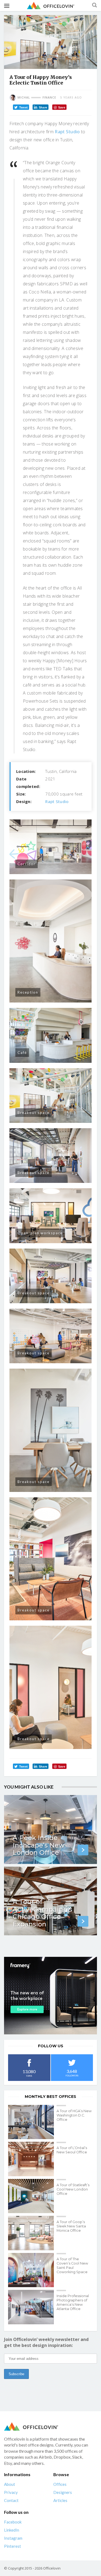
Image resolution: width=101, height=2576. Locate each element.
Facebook (13, 2522)
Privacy (11, 2492)
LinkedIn (12, 2530)
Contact (11, 2500)
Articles (60, 2500)
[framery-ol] (50, 1996)
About (10, 2484)
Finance (49, 97)
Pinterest (13, 2546)
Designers (63, 2492)
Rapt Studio (67, 132)
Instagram (13, 2538)
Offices (60, 2484)
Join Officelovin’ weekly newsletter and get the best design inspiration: (46, 2342)
